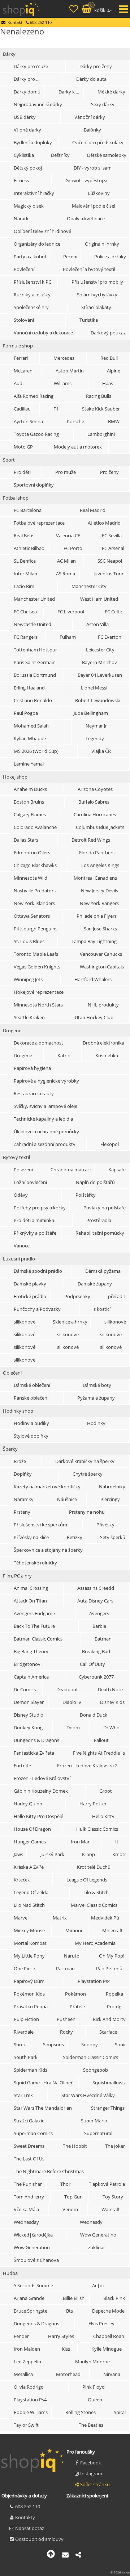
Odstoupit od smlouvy (39, 2539)
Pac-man (65, 1968)
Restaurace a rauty (34, 1093)
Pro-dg (114, 2006)
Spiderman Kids (31, 2070)
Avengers (99, 1613)
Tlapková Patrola (107, 2184)
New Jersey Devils (99, 891)
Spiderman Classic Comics (90, 2057)
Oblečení (12, 1373)
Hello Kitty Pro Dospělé (38, 1816)
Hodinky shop (18, 1411)
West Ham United (99, 599)
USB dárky (25, 117)
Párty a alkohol (30, 257)
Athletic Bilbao (29, 548)
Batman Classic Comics (38, 1639)
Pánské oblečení (31, 1398)
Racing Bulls (99, 396)
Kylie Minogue (107, 2349)
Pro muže (66, 472)
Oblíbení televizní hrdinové (42, 231)
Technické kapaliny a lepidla (43, 1119)
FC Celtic (114, 612)
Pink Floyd (94, 2387)
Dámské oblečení (32, 1385)
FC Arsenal (113, 548)
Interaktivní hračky (34, 193)
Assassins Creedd (96, 1588)
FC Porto (73, 548)
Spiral (120, 2412)
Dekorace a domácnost (38, 1043)
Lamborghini (101, 434)
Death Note (110, 1689)
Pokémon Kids (29, 1994)
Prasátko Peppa (31, 2006)
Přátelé (77, 2006)
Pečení (70, 257)
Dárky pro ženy (96, 66)
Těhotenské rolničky (35, 1563)
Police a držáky (110, 257)
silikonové (25, 1322)
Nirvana (112, 2374)
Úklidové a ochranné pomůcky (46, 1131)
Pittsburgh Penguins (36, 929)
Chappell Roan (109, 2336)
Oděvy (21, 1195)
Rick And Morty (109, 2019)
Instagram (91, 2473)
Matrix (60, 1918)
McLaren (23, 371)
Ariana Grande (29, 2298)
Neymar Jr (96, 726)
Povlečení (24, 269)
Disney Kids (112, 1702)
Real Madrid (93, 510)
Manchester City (89, 586)
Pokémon (75, 1994)
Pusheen (66, 2019)
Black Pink (114, 2298)
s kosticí (102, 1309)
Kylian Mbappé (30, 738)
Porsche (75, 421)
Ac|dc (98, 2285)
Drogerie (12, 1030)
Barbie (99, 1626)
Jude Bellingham (91, 713)
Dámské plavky (30, 1284)
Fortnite (22, 1766)
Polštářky (86, 1195)
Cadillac (22, 409)
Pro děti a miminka (34, 1220)
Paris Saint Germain (35, 662)
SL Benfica (25, 561)
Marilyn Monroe (92, 2362)
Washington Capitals (102, 967)
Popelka (114, 1994)
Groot (106, 1791)
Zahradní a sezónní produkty (45, 1144)
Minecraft (112, 1930)
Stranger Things (108, 2108)
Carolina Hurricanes (95, 814)
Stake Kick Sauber (101, 409)
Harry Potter (93, 1804)
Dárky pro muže (31, 66)
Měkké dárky (111, 92)
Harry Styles (61, 2336)
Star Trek (23, 2095)
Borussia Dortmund (35, 675)
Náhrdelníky (112, 1487)
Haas (108, 383)
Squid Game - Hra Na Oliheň (44, 2083)
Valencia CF (68, 535)
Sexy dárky (103, 104)
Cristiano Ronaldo (33, 700)
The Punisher (28, 2184)
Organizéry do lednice (37, 244)
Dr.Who (111, 1727)
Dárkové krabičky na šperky (85, 1461)
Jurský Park (52, 1854)
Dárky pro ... (27, 79)
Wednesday (26, 2222)
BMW (114, 421)
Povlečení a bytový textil (89, 269)
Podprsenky (77, 1296)
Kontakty (25, 2517)
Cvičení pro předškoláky (98, 142)
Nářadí (21, 218)
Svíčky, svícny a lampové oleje (45, 1106)
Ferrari (21, 358)
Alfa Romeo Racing (34, 396)
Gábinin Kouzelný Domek (41, 1791)
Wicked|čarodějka (33, 2235)
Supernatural (98, 2133)
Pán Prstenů (109, 1968)
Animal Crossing (31, 1588)
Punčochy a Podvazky (37, 1309)
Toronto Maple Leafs (36, 954)
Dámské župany (95, 1284)
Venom (70, 2209)
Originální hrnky (102, 244)
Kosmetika (107, 1055)
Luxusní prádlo (19, 1259)
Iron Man (81, 1842)
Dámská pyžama (103, 1271)
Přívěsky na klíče (31, 1537)
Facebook (91, 2463)
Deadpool (67, 1689)
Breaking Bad (96, 1651)
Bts (70, 2311)
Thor (65, 2184)
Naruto (72, 1956)
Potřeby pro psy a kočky (40, 1208)
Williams (63, 383)
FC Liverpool (71, 612)
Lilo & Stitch (96, 1892)
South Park (26, 2057)
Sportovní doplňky (34, 485)
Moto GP (23, 447)
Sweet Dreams (29, 2146)
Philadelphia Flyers (97, 916)
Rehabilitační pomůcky (100, 1233)
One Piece (24, 1968)
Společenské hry (31, 307)
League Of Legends (87, 1880)
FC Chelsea (25, 612)
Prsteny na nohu (87, 1512)
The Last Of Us (29, 2159)
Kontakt (15, 22)
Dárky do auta (91, 79)
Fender (21, 2336)
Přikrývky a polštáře (35, 1233)
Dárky (9, 54)
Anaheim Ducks (30, 789)
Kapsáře (117, 1170)
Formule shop (18, 346)
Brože (20, 1461)
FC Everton (110, 637)
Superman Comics (33, 2133)
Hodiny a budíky (31, 1423)
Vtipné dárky (27, 130)
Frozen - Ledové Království (42, 1778)
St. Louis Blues (29, 941)
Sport (9, 460)
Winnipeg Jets (28, 979)
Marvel (21, 1918)
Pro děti (22, 472)
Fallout (101, 1740)
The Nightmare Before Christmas (49, 2171)
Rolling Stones (81, 2412)
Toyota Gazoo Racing (36, 434)
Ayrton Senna (28, 421)
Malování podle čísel (94, 206)
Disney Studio (29, 1715)
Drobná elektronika (103, 1043)
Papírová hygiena (32, 1068)
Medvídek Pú (105, 1918)
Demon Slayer (29, 1702)
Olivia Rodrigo (29, 2387)
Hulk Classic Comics (97, 1829)
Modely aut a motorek (78, 447)
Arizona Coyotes (95, 789)
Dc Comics (25, 1689)
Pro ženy (109, 472)
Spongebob (96, 2070)
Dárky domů (27, 92)
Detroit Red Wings (91, 840)
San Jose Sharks (100, 929)
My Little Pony (29, 1956)
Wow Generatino (98, 2235)
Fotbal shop (16, 498)
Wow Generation (32, 2247)
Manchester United (34, 599)
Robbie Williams (31, 2412)
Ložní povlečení (30, 1182)
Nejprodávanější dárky (38, 104)
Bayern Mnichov (99, 662)
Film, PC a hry (17, 1576)
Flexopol (110, 1144)
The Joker (115, 2146)
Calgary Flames (30, 814)
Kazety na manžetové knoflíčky (47, 1487)
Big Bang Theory (31, 1651)
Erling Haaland (29, 688)
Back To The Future (34, 1626)
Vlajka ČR (101, 751)
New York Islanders (34, 903)
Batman (103, 1639)
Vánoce (22, 1246)
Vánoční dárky (90, 117)
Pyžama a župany (96, 1398)
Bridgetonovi (28, 1664)
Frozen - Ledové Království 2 (87, 1766)
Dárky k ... (69, 92)
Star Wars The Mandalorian (43, 2108)
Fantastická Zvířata (34, 1753)
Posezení (23, 1170)
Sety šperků (113, 1537)
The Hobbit (75, 2146)
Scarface (108, 2032)
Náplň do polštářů (95, 1182)
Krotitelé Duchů (94, 1867)
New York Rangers (99, 903)
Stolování (24, 320)
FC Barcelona (28, 510)
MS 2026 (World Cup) (36, 751)
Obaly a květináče (86, 218)
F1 (56, 409)
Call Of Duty (92, 1664)
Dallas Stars (26, 840)
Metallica (23, 2374)
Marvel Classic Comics (94, 1905)
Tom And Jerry (29, 2197)
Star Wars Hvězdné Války (88, 2095)
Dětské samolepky (107, 155)
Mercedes (64, 358)
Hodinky (96, 1423)
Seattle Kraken (29, 1017)
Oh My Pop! (112, 1956)
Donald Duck (94, 1715)
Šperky (10, 1449)
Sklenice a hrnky (70, 1322)
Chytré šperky (88, 1474)
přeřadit (117, 1296)
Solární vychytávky (97, 295)
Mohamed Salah (31, 726)
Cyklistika (24, 155)
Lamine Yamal (29, 764)
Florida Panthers (97, 853)
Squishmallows (109, 2083)
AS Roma (66, 574)
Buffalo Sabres (94, 802)
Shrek (20, 2044)
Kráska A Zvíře (29, 1867)
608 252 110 (28, 2506)
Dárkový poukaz (108, 333)
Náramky (24, 1499)
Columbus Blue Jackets (100, 827)
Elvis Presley (101, 2323)
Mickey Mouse (29, 1930)
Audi (19, 383)
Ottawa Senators (32, 916)
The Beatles (91, 2425)
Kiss (66, 2349)
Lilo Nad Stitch (29, 1905)
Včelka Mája (26, 2209)
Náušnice (67, 1499)
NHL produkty (103, 1005)
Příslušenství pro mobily (97, 282)
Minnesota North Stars (38, 1005)
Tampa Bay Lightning (94, 941)
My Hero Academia (95, 1943)
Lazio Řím (24, 586)
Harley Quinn (28, 1804)
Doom (73, 1727)
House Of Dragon (32, 1829)
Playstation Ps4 (94, 1981)
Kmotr (119, 1854)
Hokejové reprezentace (39, 992)
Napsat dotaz (30, 2528)
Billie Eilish (74, 2298)
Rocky (66, 2032)
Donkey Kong (28, 1727)
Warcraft (111, 2209)
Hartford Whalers (93, 979)
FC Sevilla (112, 535)
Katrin (64, 1055)
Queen (95, 2400)
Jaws (18, 1854)
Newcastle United (32, 624)
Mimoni (74, 1930)
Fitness (21, 180)
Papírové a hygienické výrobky (46, 1081)
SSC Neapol (110, 561)
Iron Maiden (27, 2349)
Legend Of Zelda (31, 1892)
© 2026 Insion (120, 2572)
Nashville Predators (35, 891)
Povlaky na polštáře (105, 1208)
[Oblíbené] (74, 10)
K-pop (88, 1854)
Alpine (114, 371)
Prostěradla (99, 1220)
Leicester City (100, 650)
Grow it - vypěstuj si (86, 180)
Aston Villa (97, 624)
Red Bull (109, 358)
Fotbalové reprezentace (39, 523)
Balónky (92, 130)
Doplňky (23, 1474)
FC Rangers (26, 637)
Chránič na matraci (71, 1170)
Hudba (10, 2273)
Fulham (68, 637)
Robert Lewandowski (98, 700)
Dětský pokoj (28, 168)
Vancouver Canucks (101, 954)
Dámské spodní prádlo (38, 1271)
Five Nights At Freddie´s (99, 1753)
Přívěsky (105, 1525)
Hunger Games (30, 1842)
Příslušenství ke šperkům (40, 1525)
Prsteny (22, 1512)
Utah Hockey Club (94, 1017)
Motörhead (68, 2374)
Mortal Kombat (30, 1943)
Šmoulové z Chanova (36, 2260)
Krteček (22, 1880)
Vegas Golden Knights (37, 967)
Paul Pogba (26, 713)
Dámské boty (97, 1385)
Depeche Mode (108, 2311)
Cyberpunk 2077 (96, 1677)
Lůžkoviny (99, 193)
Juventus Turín (109, 574)
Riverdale (24, 2032)
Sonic (121, 2044)
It (117, 1842)
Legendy (95, 738)
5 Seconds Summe (33, 2285)
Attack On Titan (30, 1601)
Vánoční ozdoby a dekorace (43, 333)
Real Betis (24, 535)
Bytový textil (16, 1157)
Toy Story (113, 2197)
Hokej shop (15, 777)
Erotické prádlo (30, 1296)
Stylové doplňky (31, 1436)
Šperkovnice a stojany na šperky (48, 1550)
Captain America (31, 1677)
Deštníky (60, 155)
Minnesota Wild (31, 878)
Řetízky (75, 1537)
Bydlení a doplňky (33, 142)
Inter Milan (25, 574)
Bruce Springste (31, 2311)
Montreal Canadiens (95, 878)
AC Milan (66, 561)
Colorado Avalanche (35, 827)
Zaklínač (97, 2247)
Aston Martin (70, 371)
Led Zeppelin (27, 2362)
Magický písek (29, 206)
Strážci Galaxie (29, 2121)
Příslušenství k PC (32, 282)
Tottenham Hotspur (35, 650)
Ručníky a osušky (32, 295)
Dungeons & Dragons (36, 1740)
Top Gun (73, 2197)
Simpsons (53, 2044)
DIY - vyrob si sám (93, 168)
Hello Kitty (103, 1816)
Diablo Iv (72, 1702)
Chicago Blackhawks (35, 865)
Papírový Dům (29, 1981)
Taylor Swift (26, 2425)
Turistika (89, 320)
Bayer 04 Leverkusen (100, 675)
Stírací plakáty (96, 307)
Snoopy (90, 2044)
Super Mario (94, 2121)
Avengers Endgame (34, 1613)
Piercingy (110, 1499)
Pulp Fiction (26, 2019)
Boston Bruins (29, 802)
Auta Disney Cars (95, 1601)
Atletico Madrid (104, 523)
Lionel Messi (94, 688)
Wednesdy (91, 2222)
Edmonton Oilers (32, 853)
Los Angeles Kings (100, 865)
